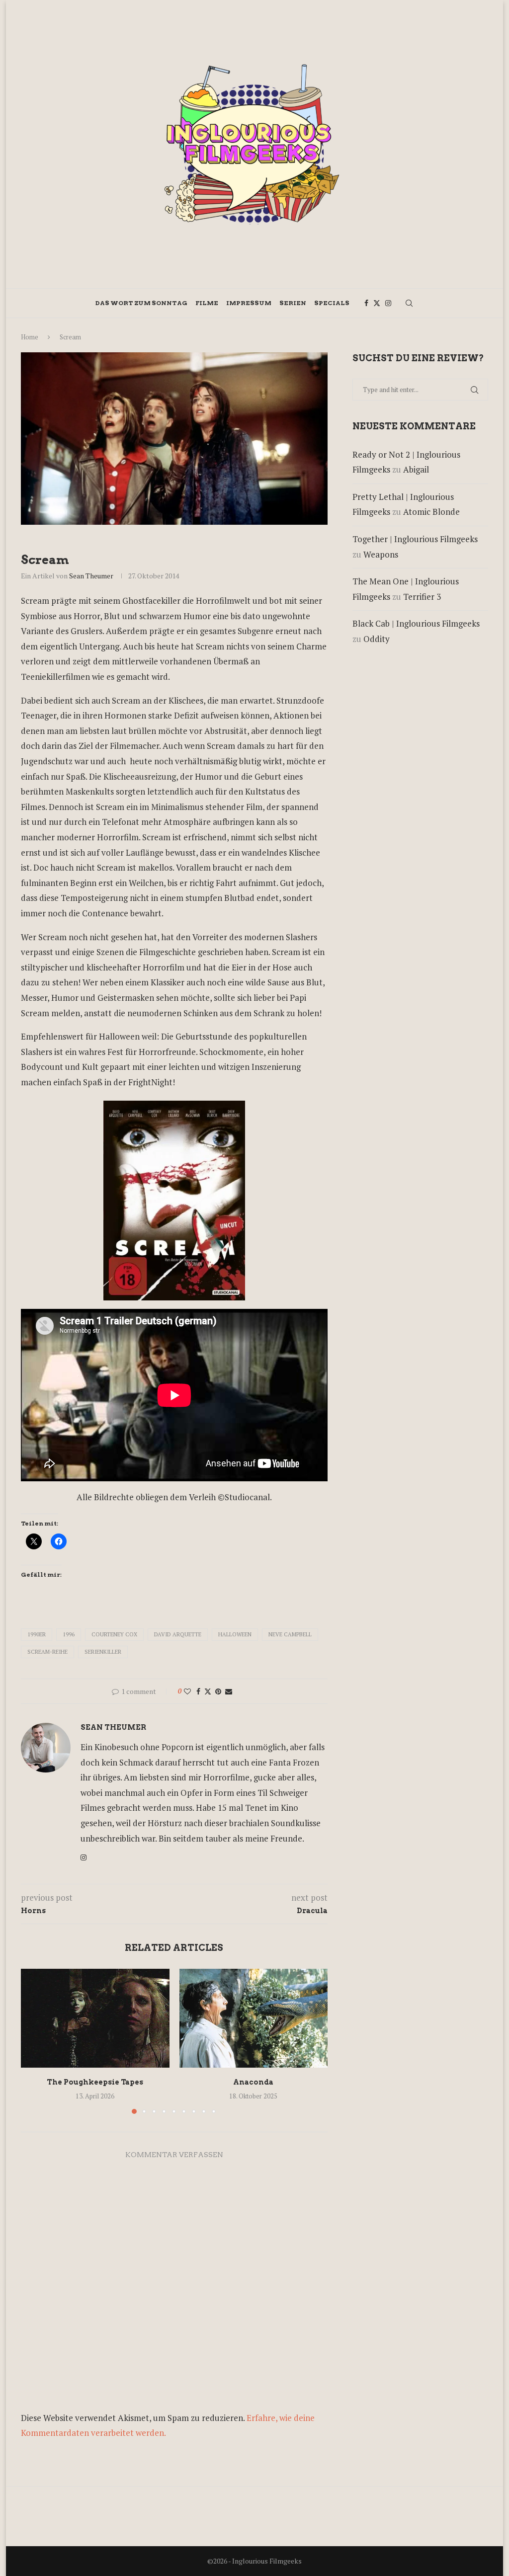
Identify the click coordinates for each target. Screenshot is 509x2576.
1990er (37, 1634)
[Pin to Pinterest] (218, 1691)
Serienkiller (103, 1652)
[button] (34, 2041)
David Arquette (178, 1634)
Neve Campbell (290, 1634)
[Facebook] (366, 303)
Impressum (249, 303)
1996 (69, 1634)
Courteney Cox (114, 1634)
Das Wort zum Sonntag (141, 303)
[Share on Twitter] (208, 1691)
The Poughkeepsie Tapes (95, 2082)
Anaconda (253, 2082)
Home (30, 337)
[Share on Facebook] (198, 1691)
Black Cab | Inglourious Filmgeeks (416, 623)
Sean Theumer (91, 576)
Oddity (377, 639)
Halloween (235, 1634)
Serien (293, 303)
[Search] (409, 303)
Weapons (381, 554)
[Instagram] (388, 303)
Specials (332, 303)
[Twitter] (377, 303)
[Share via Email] (229, 1691)
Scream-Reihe (47, 1652)
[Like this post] (187, 1691)
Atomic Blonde (431, 512)
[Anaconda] (254, 2018)
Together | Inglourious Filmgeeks (415, 539)
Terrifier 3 (422, 597)
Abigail (416, 469)
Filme (207, 303)
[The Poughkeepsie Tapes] (95, 2018)
